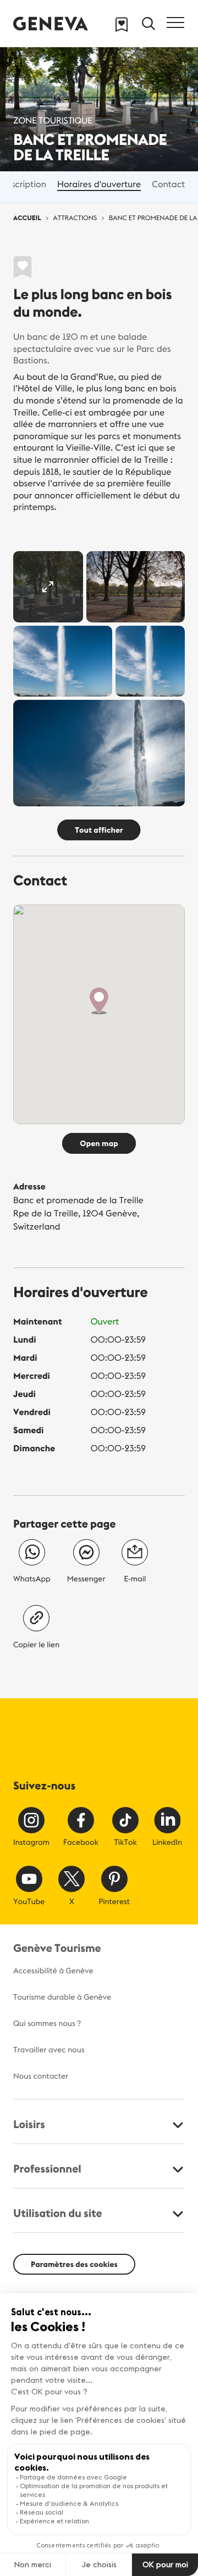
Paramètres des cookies (74, 2264)
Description (23, 184)
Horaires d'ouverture (99, 184)
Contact (168, 184)
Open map (99, 1143)
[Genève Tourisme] (51, 23)
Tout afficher (99, 830)
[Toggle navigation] (175, 23)
